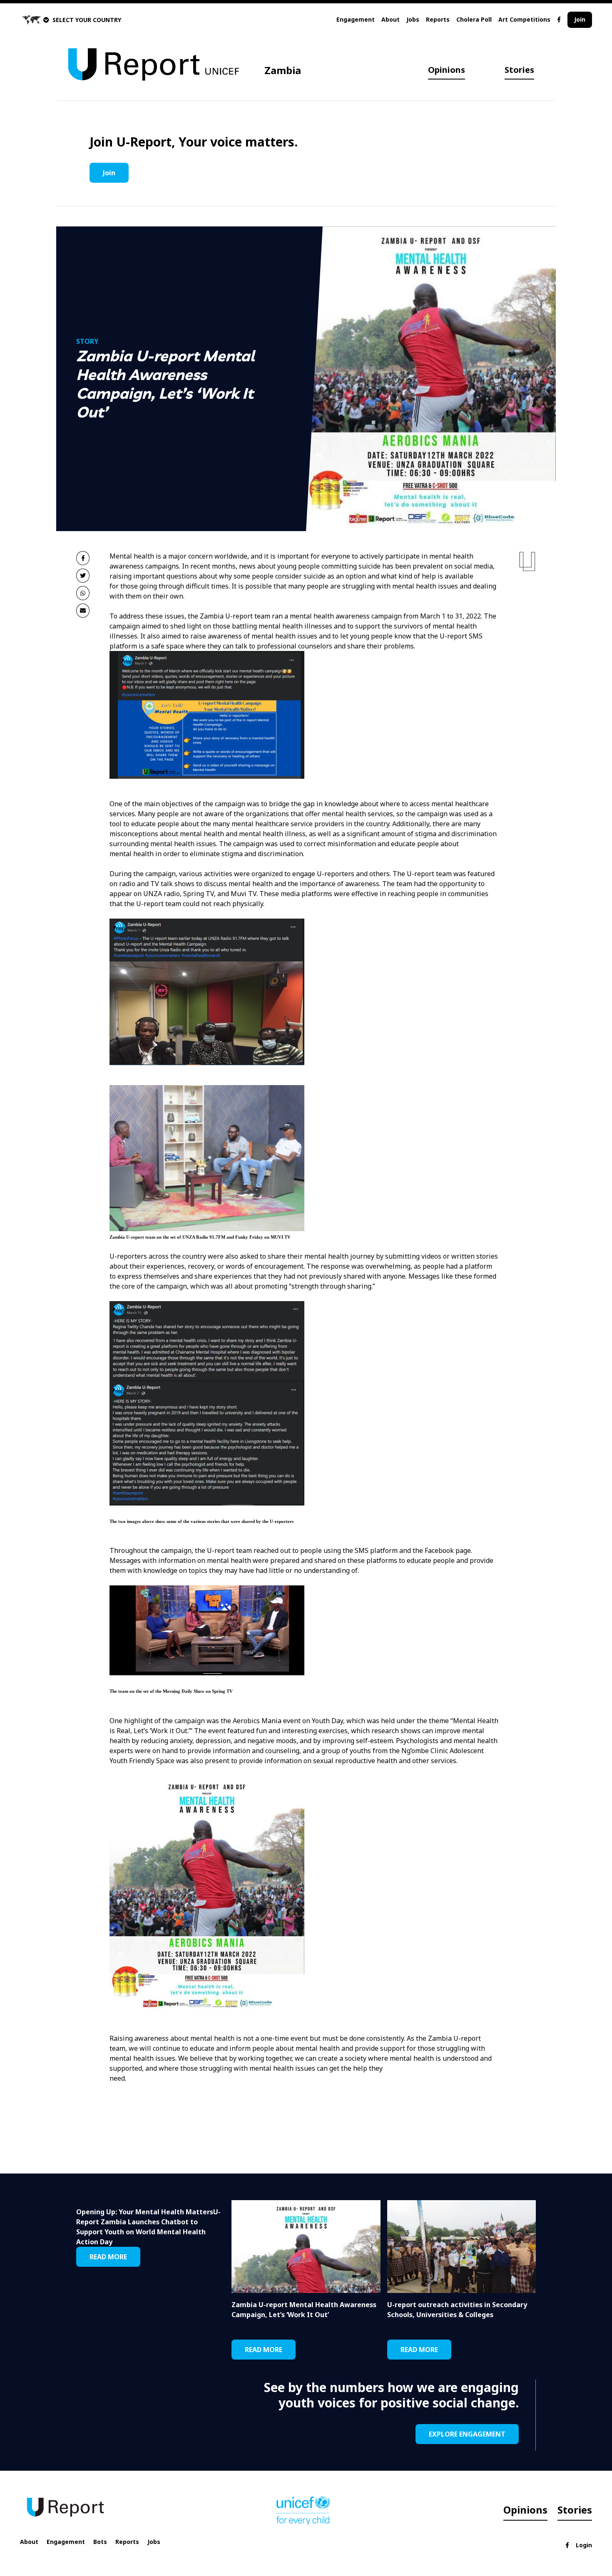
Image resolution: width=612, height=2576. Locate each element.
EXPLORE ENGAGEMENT (467, 2434)
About (391, 19)
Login (584, 2545)
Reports (438, 19)
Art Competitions (524, 19)
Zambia (283, 70)
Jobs (413, 19)
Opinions (447, 70)
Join (580, 19)
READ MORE (108, 2257)
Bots (100, 2542)
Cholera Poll (474, 19)
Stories (519, 70)
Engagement (356, 19)
